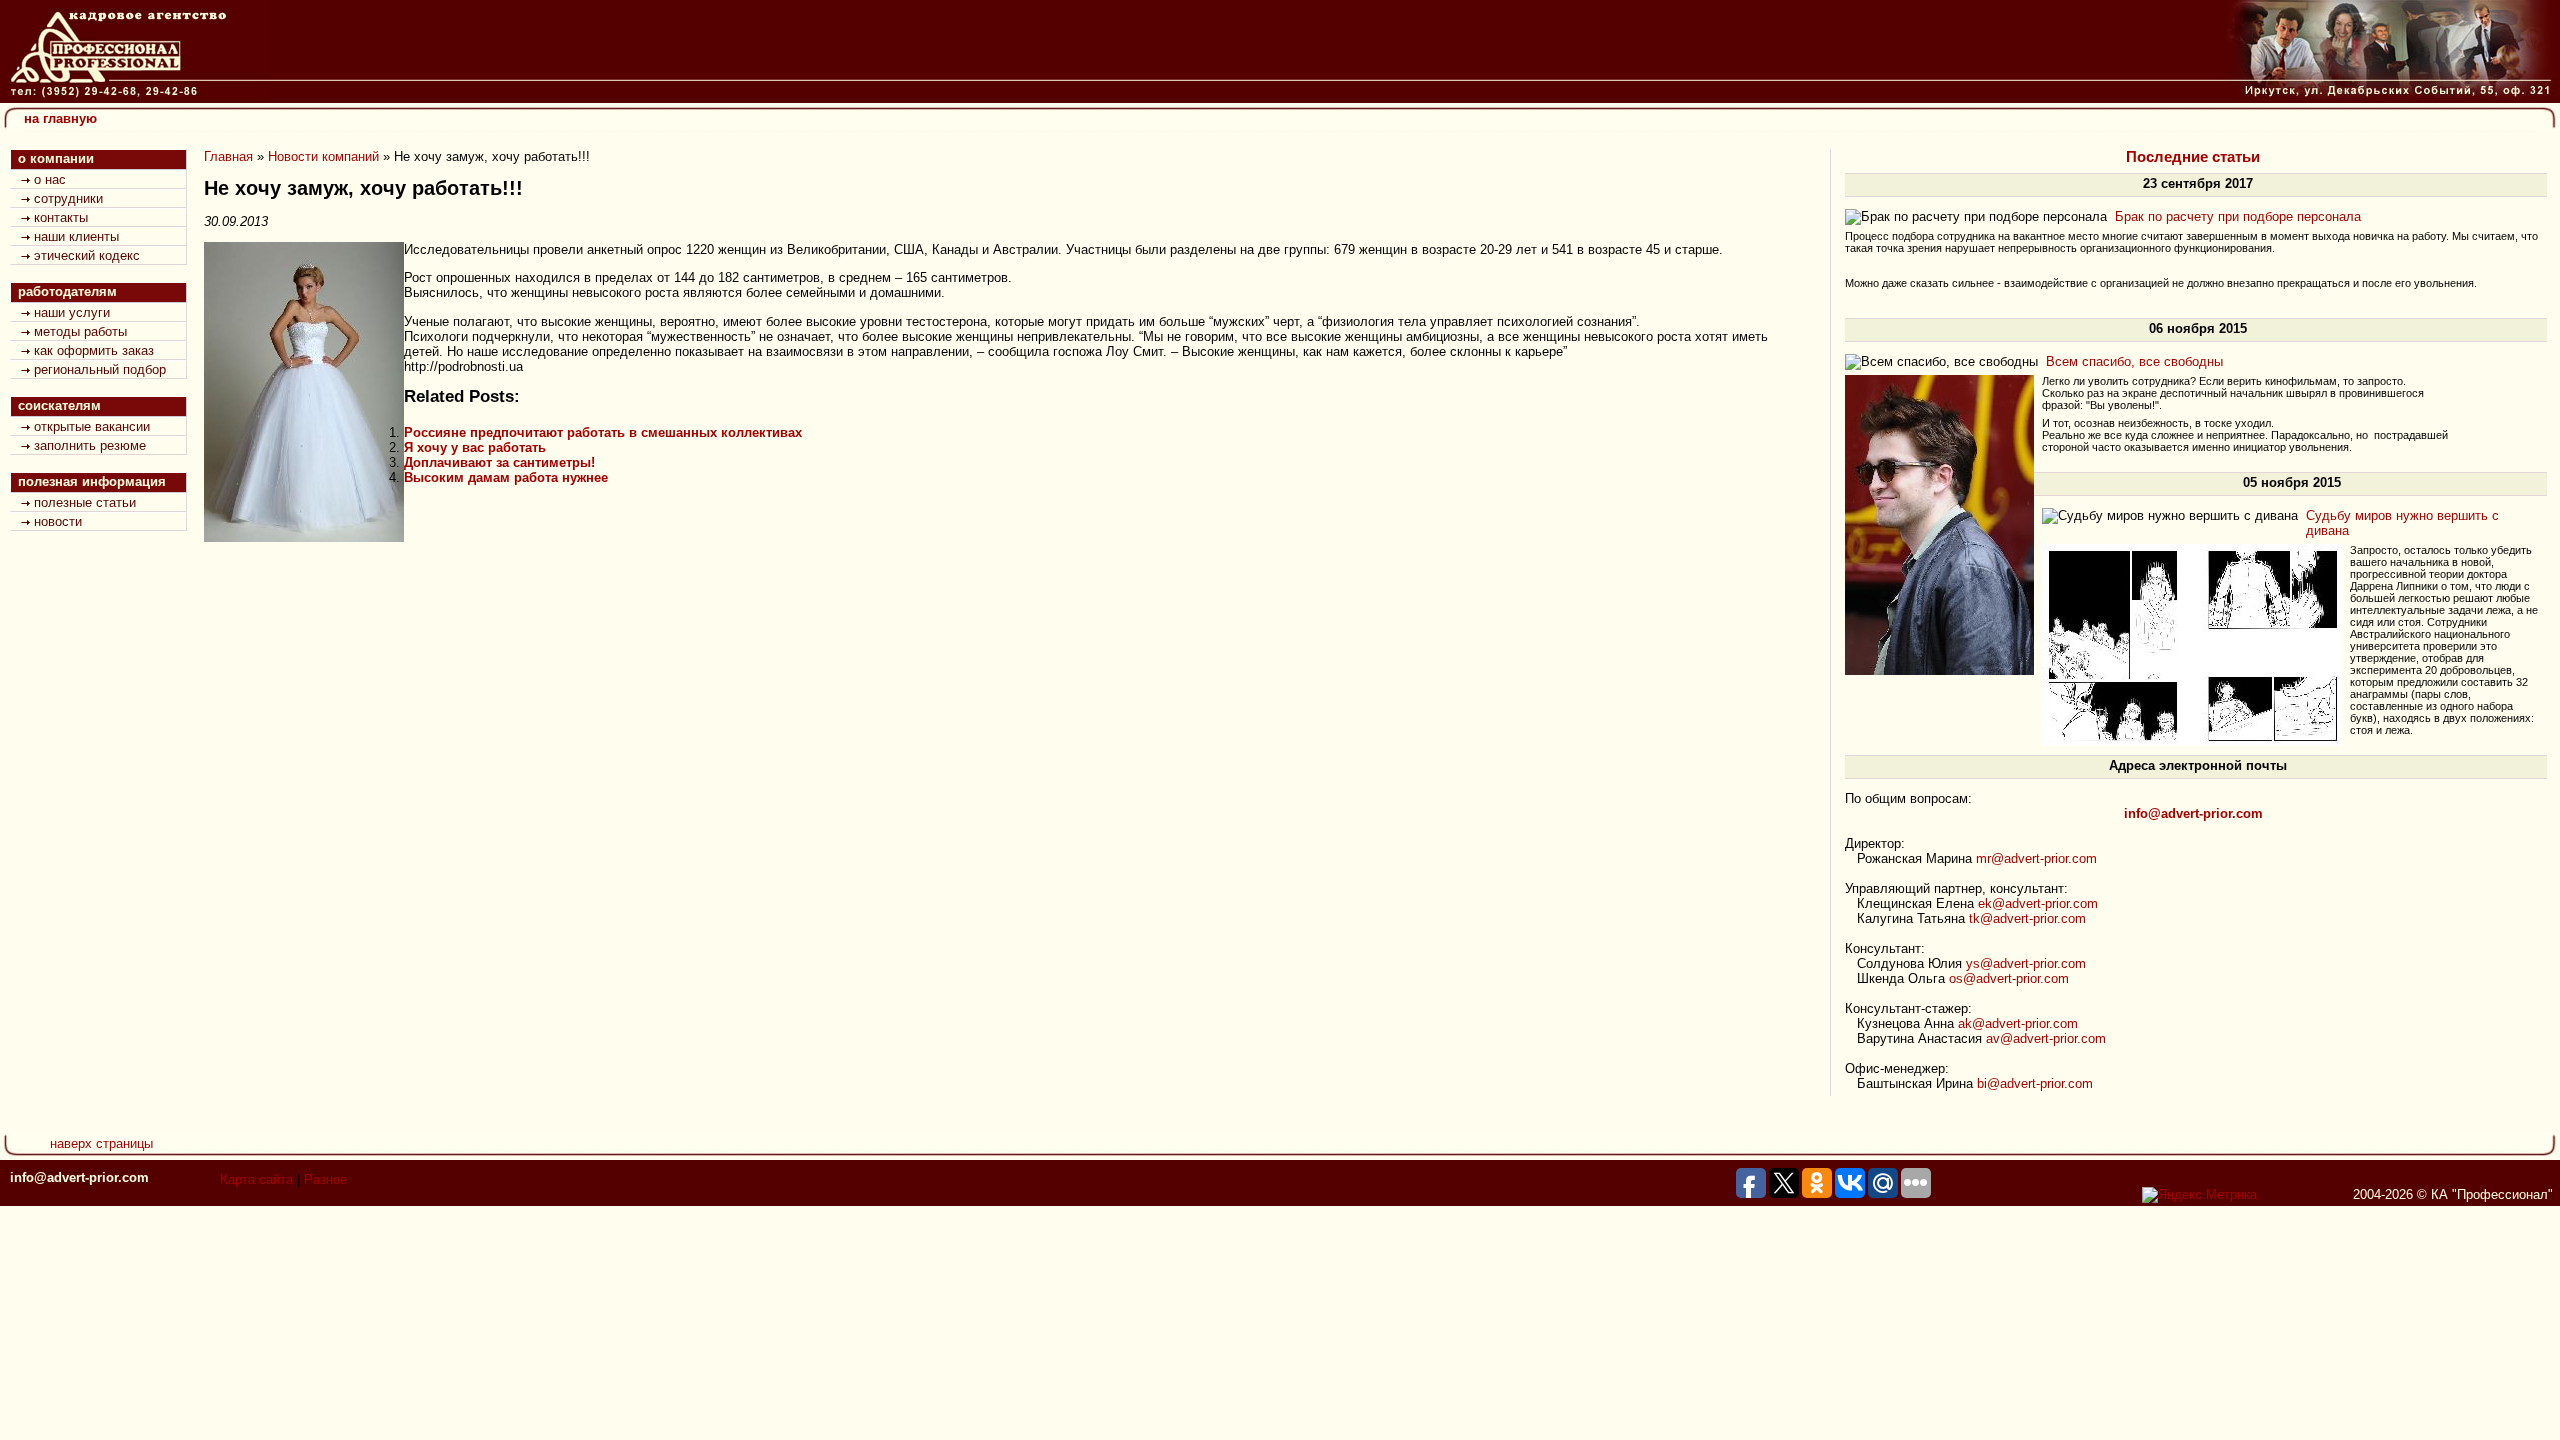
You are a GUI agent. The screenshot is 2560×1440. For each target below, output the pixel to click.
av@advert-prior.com (2046, 1038)
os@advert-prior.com (2009, 978)
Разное (325, 1179)
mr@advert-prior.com (2036, 858)
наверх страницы (101, 1143)
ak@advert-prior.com (2018, 1023)
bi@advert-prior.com (2035, 1083)
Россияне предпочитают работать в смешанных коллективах (603, 432)
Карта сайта (256, 1179)
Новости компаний (323, 156)
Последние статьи (2193, 157)
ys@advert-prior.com (2026, 963)
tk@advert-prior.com (2027, 918)
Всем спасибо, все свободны (2134, 361)
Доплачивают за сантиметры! (499, 462)
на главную (60, 118)
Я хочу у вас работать (475, 447)
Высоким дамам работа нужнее (506, 477)
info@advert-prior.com (79, 1177)
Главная (228, 156)
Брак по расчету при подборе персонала (2238, 216)
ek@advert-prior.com (2038, 903)
